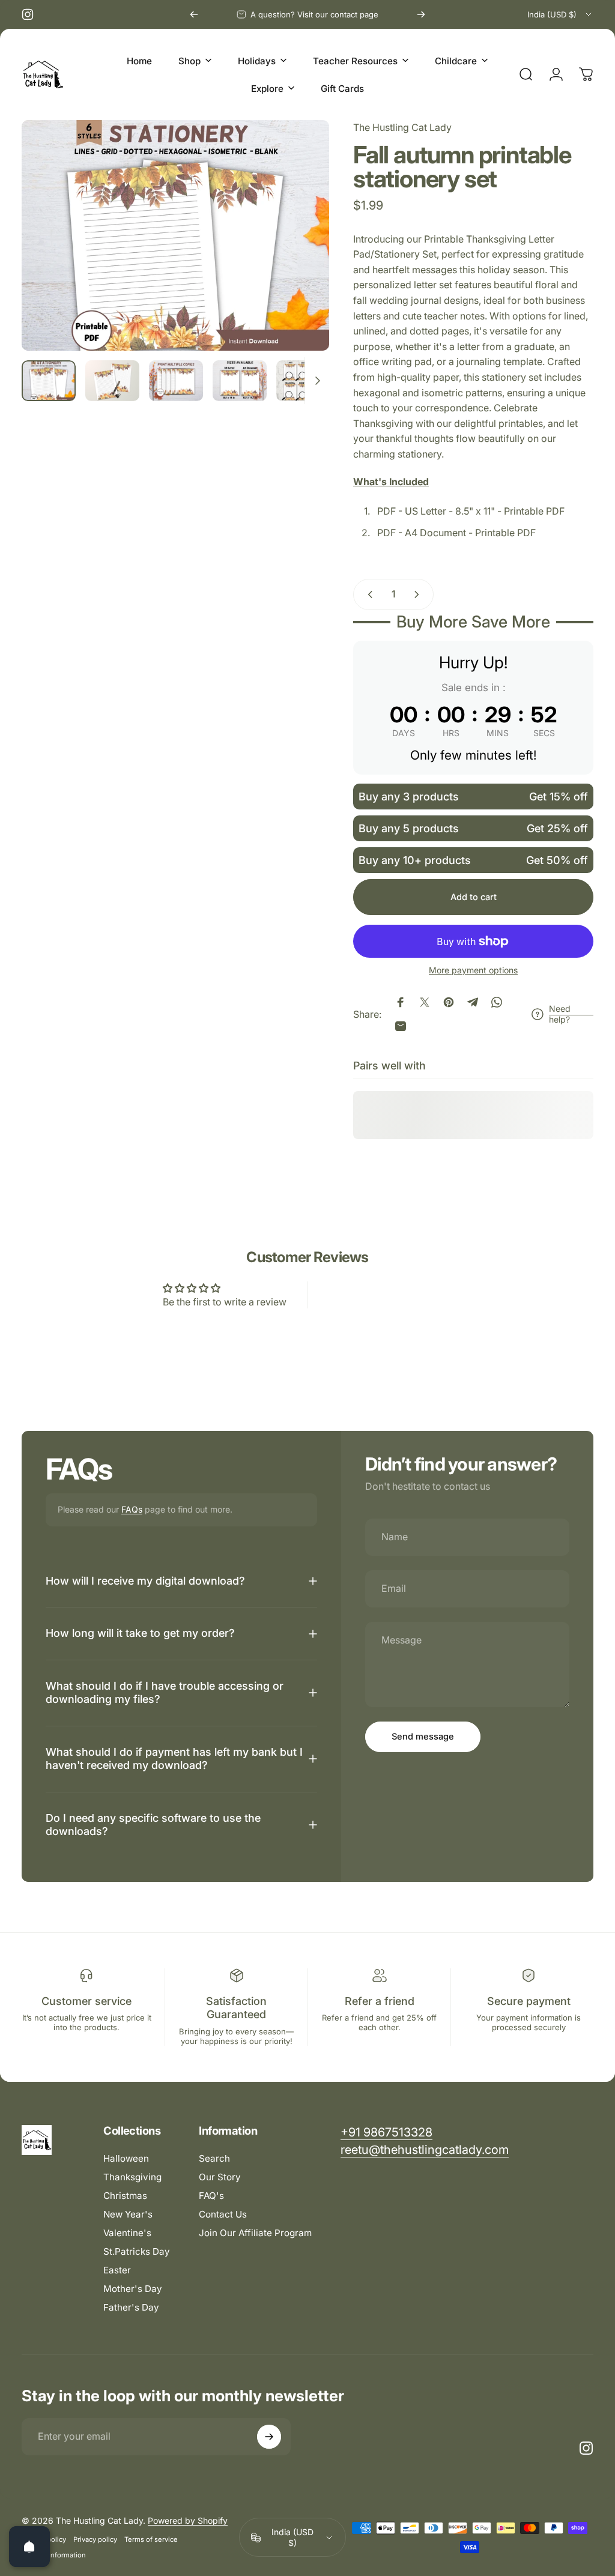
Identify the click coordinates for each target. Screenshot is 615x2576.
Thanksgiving (132, 2177)
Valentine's (127, 2233)
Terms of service (151, 2539)
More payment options (473, 970)
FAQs (132, 1509)
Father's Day (131, 2307)
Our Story (220, 2177)
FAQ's (211, 2196)
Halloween (126, 2158)
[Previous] (194, 14)
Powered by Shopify (188, 2520)
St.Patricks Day (137, 2251)
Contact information (54, 2555)
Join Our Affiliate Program (255, 2233)
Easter (117, 2270)
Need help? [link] (560, 1014)
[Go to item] (49, 381)
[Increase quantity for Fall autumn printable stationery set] (419, 594)
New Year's (128, 2214)
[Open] (29, 2547)
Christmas (125, 2196)
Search (214, 2158)
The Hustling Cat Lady (402, 127)
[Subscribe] (269, 2437)
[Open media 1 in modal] (175, 235)
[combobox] (560, 14)
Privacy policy (95, 2539)
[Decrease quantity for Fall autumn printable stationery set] (368, 594)
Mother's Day (133, 2289)
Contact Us (223, 2214)
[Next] (421, 14)
